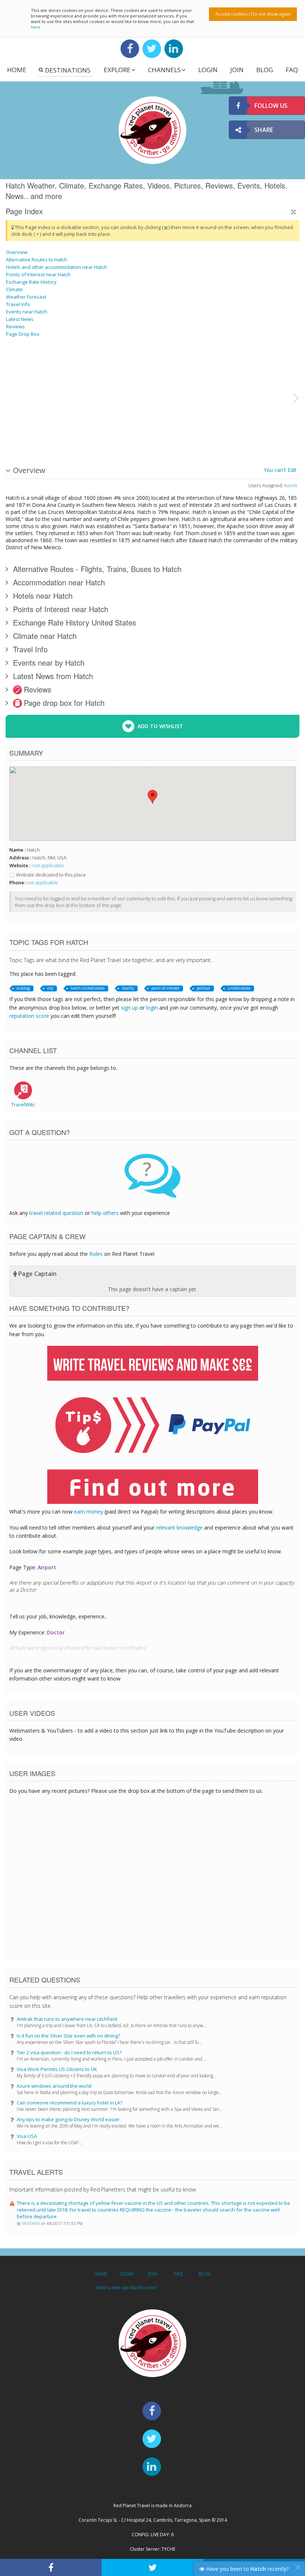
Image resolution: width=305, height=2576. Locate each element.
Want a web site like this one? (126, 2288)
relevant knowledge (179, 1527)
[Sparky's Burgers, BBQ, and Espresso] (147, 369)
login (152, 1008)
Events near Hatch (27, 312)
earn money (89, 1511)
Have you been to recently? (247, 2569)
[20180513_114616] (53, 369)
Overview (17, 252)
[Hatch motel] (265, 369)
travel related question (56, 1213)
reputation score (29, 1016)
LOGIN (208, 70)
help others (105, 1213)
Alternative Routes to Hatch (37, 260)
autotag (23, 988)
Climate (14, 289)
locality (128, 988)
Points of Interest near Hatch (38, 274)
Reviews (15, 327)
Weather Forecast (26, 297)
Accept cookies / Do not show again (253, 14)
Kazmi (291, 485)
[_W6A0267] (218, 425)
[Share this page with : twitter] (152, 2567)
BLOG (205, 2274)
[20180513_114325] (53, 425)
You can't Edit (280, 470)
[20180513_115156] (265, 425)
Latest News (20, 319)
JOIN (237, 70)
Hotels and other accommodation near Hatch (57, 267)
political (203, 988)
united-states (239, 988)
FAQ (292, 70)
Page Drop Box (23, 334)
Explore (117, 70)
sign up (129, 1008)
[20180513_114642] (147, 425)
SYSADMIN (31, 2223)
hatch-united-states (88, 988)
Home (17, 70)
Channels (164, 70)
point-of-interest (165, 988)
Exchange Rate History (31, 282)
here (36, 27)
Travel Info (18, 304)
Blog (265, 70)
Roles (96, 1254)
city (50, 988)
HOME (101, 2274)
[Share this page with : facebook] (51, 2567)
